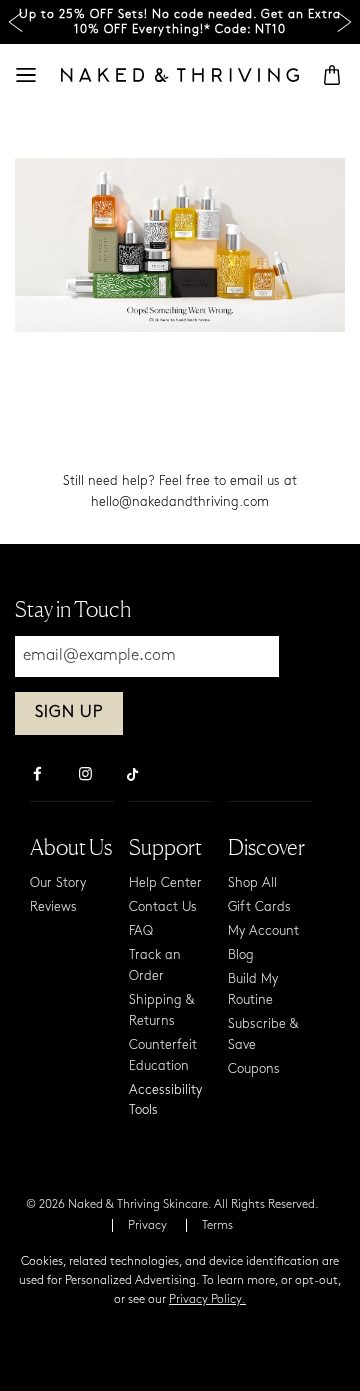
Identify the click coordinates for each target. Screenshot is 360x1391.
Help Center (165, 883)
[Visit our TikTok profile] (133, 772)
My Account (263, 931)
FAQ (141, 931)
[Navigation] (26, 75)
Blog (241, 955)
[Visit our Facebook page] (37, 776)
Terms (217, 1226)
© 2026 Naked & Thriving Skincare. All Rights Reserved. (172, 1205)
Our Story (58, 883)
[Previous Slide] (15, 22)
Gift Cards (259, 907)
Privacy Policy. (207, 1300)
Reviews (53, 907)
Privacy (147, 1226)
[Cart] (332, 75)
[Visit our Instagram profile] (85, 776)
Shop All (252, 883)
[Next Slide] (344, 22)
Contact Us (163, 907)
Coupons (254, 1069)
